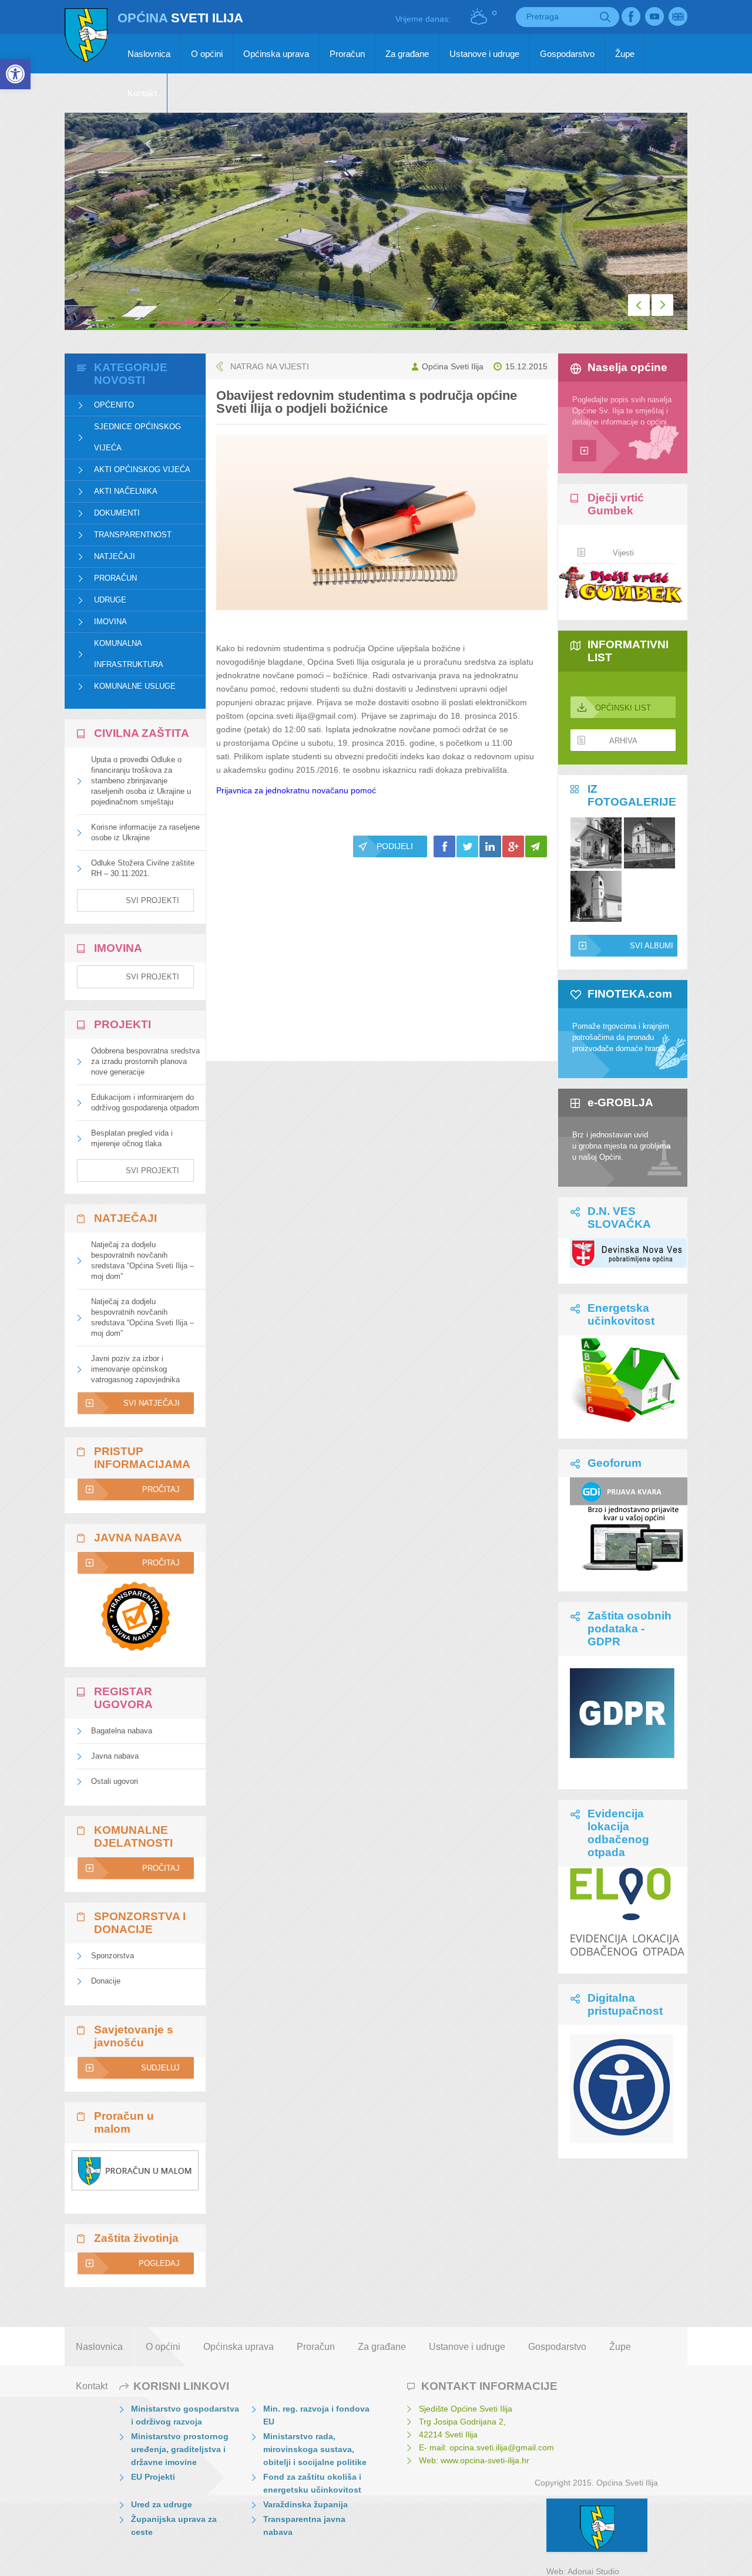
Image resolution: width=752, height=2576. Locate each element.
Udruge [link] (110, 600)
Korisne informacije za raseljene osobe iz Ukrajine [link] (145, 832)
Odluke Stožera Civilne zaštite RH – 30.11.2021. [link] (143, 868)
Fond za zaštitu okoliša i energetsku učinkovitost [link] (312, 2483)
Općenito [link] (114, 405)
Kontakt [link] (142, 93)
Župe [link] (625, 54)
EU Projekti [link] (153, 2477)
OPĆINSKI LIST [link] (623, 708)
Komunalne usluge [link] (135, 686)
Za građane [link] (407, 54)
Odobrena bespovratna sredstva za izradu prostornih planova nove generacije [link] (145, 1061)
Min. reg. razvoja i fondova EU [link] (316, 2415)
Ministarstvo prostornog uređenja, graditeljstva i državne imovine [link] (180, 2449)
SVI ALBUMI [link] (652, 946)
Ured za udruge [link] (162, 2504)
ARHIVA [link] (623, 741)
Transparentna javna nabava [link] (304, 2526)
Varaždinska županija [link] (305, 2504)
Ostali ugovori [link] (115, 1781)
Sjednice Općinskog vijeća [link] (137, 437)
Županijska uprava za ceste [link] (174, 2526)
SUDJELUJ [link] (160, 2068)
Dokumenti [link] (117, 513)
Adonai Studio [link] (593, 2571)
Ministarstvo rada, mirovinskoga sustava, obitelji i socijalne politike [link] (315, 2449)
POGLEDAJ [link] (159, 2263)
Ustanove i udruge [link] (484, 54)
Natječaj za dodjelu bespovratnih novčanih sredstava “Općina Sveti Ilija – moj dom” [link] (142, 1260)
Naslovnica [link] (149, 54)
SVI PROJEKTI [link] (152, 900)
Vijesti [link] (623, 553)
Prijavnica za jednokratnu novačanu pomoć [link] (296, 790)
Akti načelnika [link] (126, 491)
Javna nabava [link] (115, 1756)
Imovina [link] (110, 622)
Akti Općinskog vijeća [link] (142, 469)
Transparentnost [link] (133, 535)
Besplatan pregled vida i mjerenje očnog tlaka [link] (132, 1138)
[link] (15, 74)
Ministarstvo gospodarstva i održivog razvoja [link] (185, 2415)
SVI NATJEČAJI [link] (152, 1403)
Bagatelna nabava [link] (122, 1731)
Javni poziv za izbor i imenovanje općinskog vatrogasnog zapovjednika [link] (135, 1369)
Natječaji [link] (115, 556)
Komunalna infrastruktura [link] (129, 654)
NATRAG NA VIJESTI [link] (270, 366)
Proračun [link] (347, 54)
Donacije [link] (106, 1981)
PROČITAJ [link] (161, 1489)
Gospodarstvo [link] (567, 54)
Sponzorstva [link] (113, 1956)
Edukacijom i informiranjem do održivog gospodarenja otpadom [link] (145, 1102)
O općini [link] (207, 54)
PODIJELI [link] (395, 846)
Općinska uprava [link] (276, 54)
